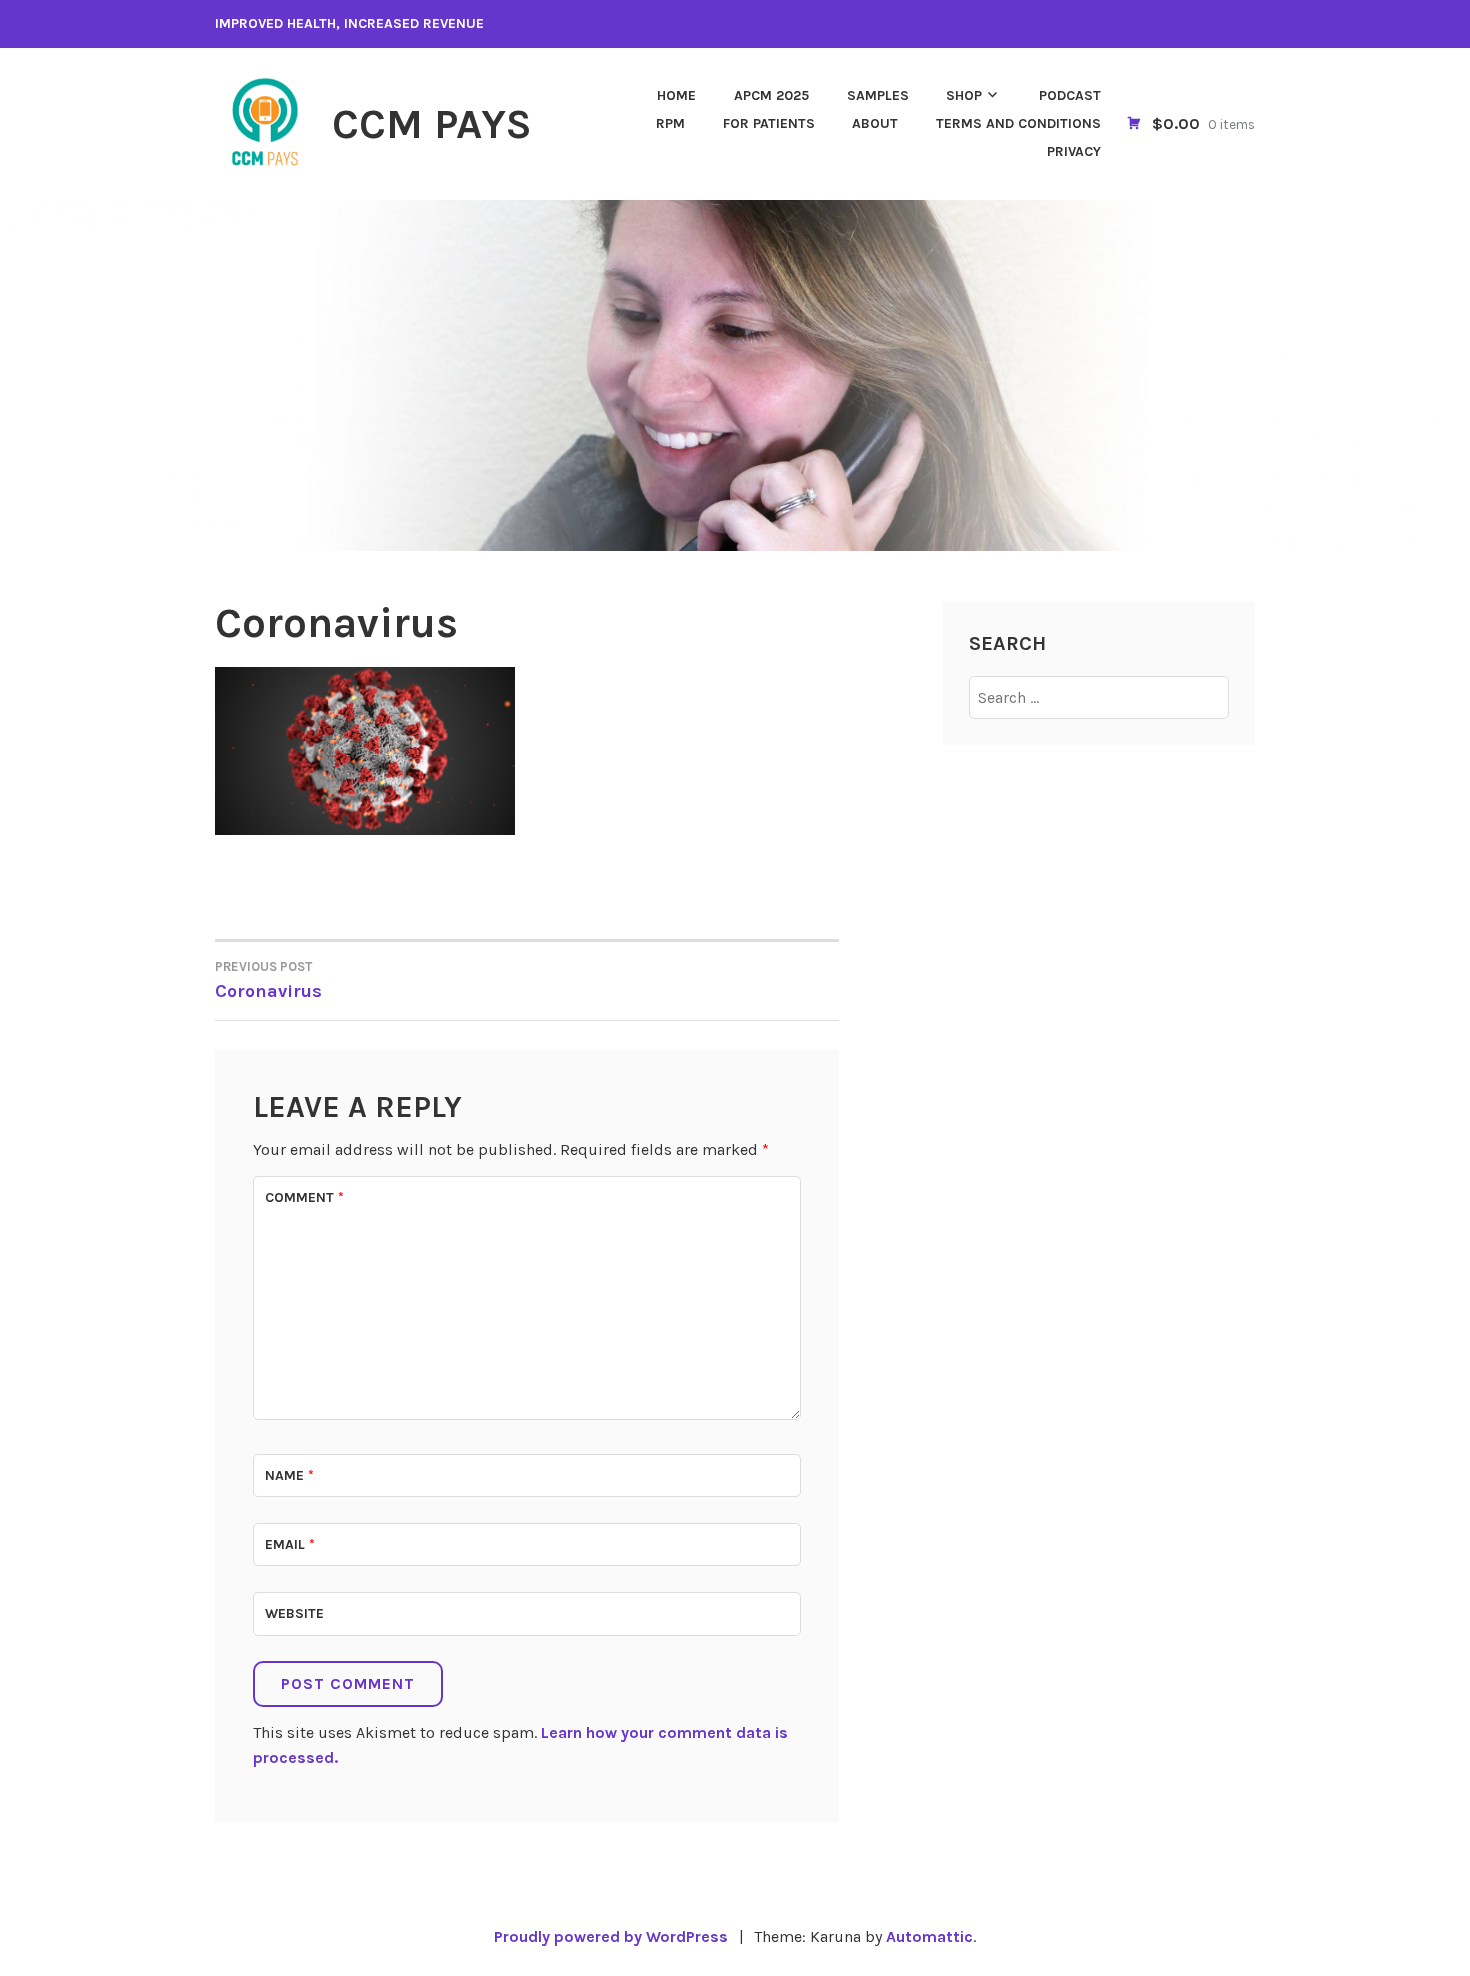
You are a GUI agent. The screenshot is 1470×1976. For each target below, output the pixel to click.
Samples (878, 95)
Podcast (1070, 95)
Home (676, 95)
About (875, 123)
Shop (964, 95)
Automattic (929, 1936)
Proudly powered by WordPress (611, 1936)
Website (294, 1613)
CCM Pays (432, 124)
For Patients (769, 123)
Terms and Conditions (1018, 123)
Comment (304, 1197)
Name (289, 1475)
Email (290, 1544)
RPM (670, 123)
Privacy (1074, 151)
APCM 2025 (771, 95)
